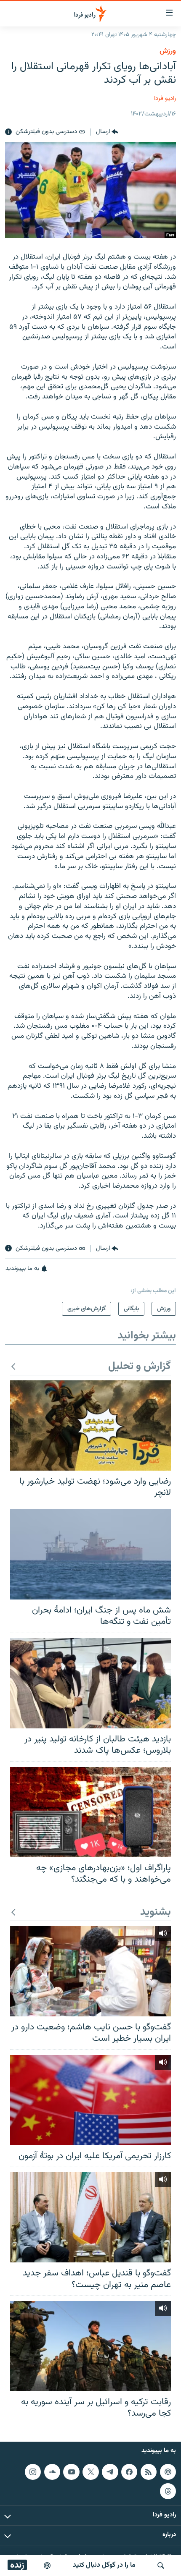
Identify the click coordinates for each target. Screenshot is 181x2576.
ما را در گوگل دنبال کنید (104, 2565)
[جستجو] (161, 2566)
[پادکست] (47, 2566)
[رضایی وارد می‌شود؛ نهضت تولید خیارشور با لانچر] (90, 1425)
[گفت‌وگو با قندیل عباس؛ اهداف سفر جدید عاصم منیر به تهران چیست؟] (90, 2217)
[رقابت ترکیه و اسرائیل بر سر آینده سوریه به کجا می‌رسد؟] (90, 2346)
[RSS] (149, 2472)
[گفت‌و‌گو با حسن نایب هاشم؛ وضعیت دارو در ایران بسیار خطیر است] (90, 1971)
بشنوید (156, 1912)
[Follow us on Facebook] (129, 2472)
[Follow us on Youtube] (71, 2472)
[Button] (107, 132)
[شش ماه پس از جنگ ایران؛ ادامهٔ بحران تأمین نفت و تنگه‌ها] (90, 1554)
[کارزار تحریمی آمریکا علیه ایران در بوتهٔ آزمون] (90, 2100)
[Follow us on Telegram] (110, 2472)
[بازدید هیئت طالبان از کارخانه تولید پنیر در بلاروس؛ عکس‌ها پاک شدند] (90, 1683)
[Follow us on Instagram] (33, 2472)
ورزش (168, 51)
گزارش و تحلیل (140, 1367)
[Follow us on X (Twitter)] (90, 2472)
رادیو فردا (165, 98)
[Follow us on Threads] (168, 2491)
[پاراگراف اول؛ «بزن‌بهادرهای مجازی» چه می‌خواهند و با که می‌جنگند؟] (90, 1812)
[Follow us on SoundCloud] (52, 2472)
